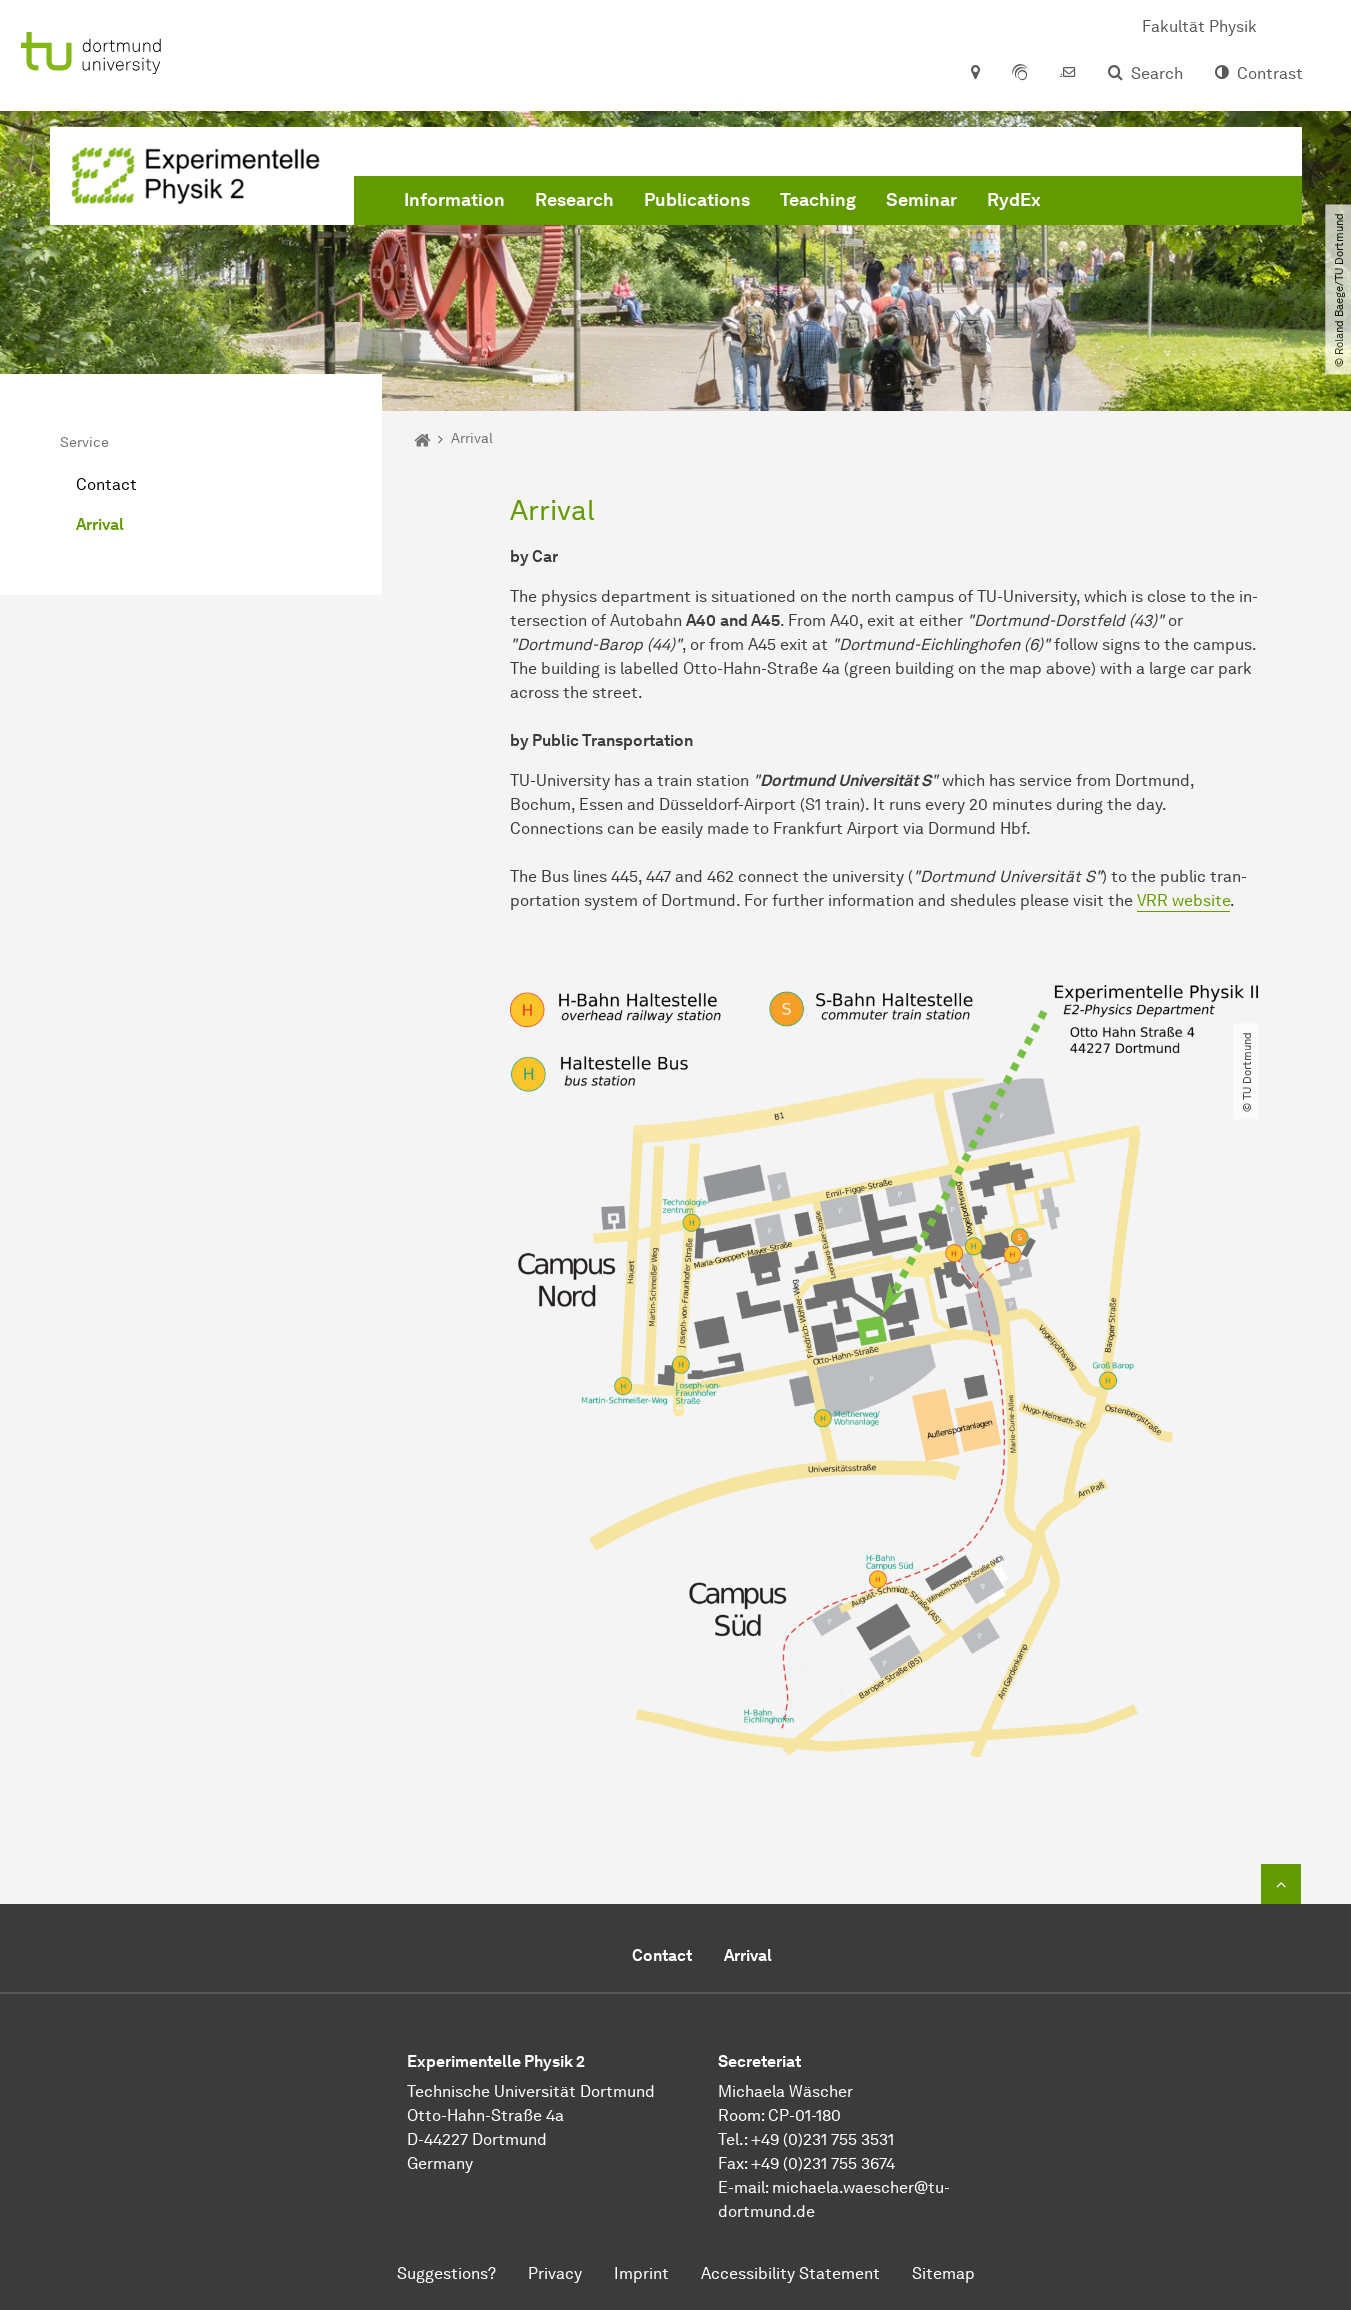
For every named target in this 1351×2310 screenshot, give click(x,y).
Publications (697, 200)
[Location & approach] (974, 74)
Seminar (921, 200)
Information (454, 200)
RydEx (1014, 200)
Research (574, 200)
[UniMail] (1068, 74)
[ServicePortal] (1020, 74)
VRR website (1183, 900)
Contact (106, 484)
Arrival (100, 524)
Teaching (818, 200)
